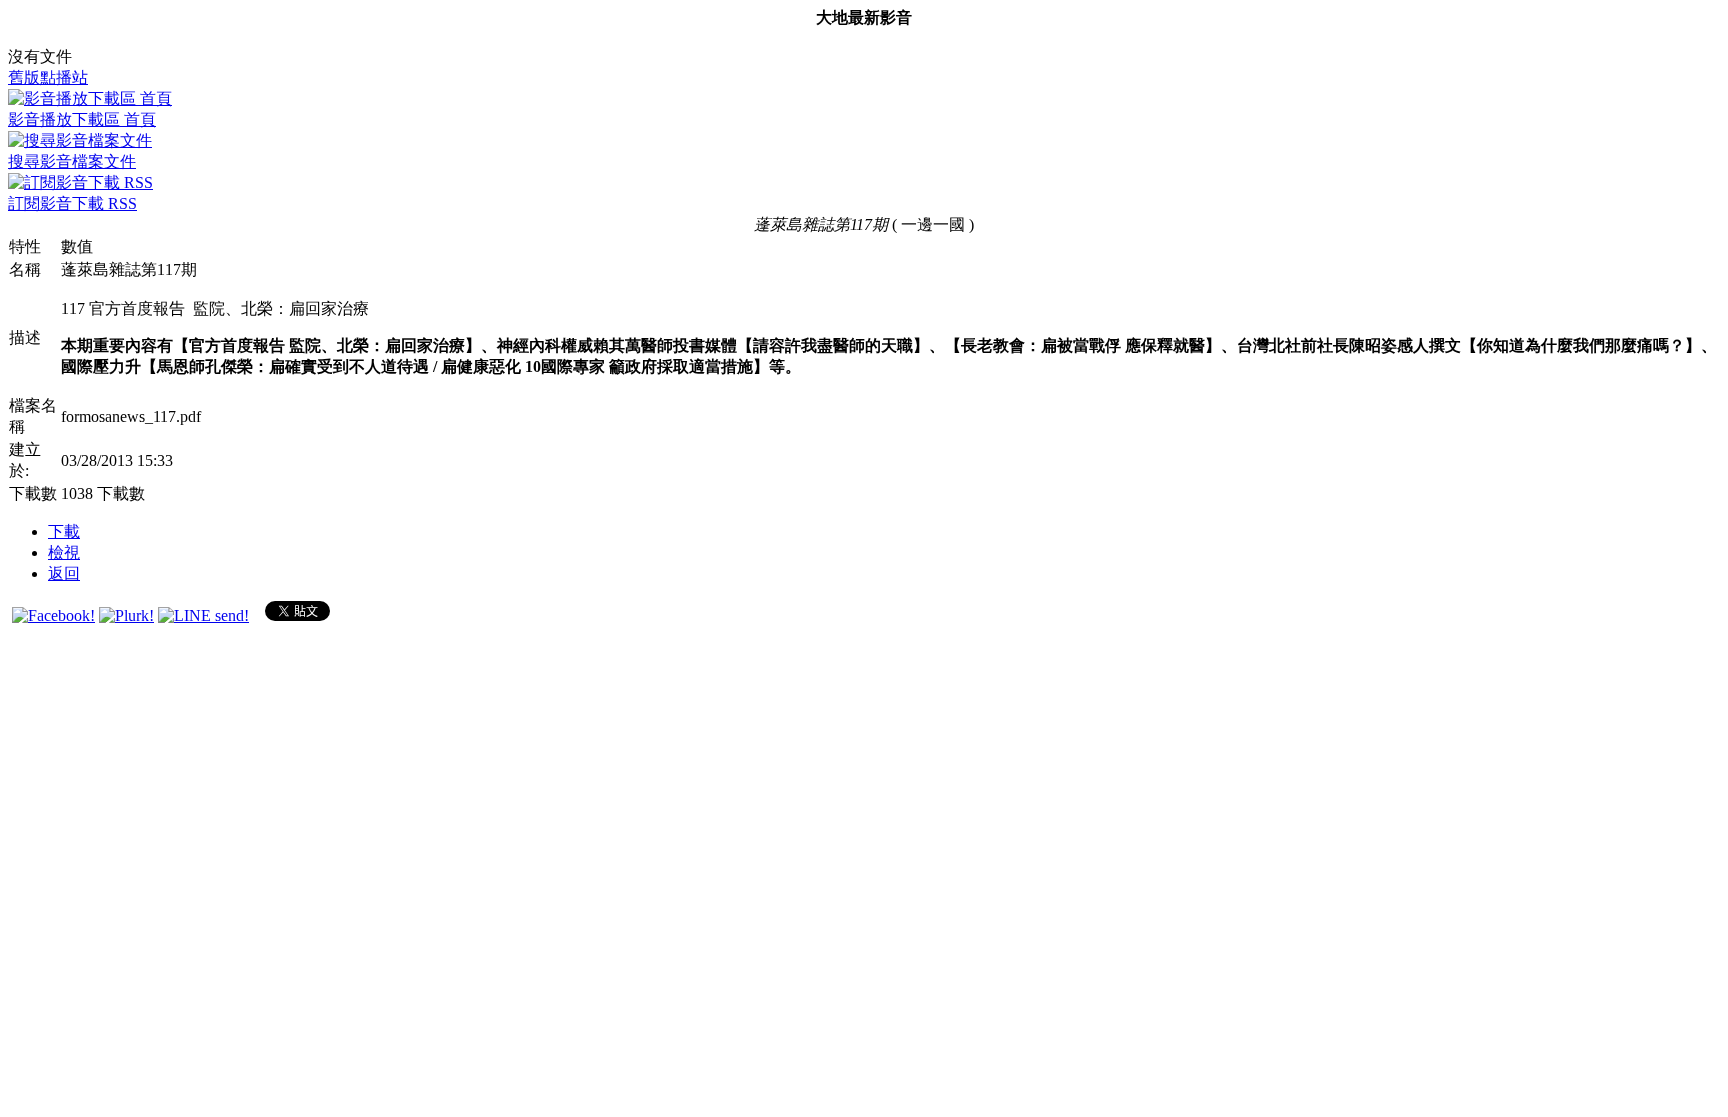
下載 (64, 531)
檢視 (64, 552)
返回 (64, 573)
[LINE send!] (203, 615)
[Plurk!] (126, 615)
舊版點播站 (48, 77)
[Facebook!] (53, 615)
